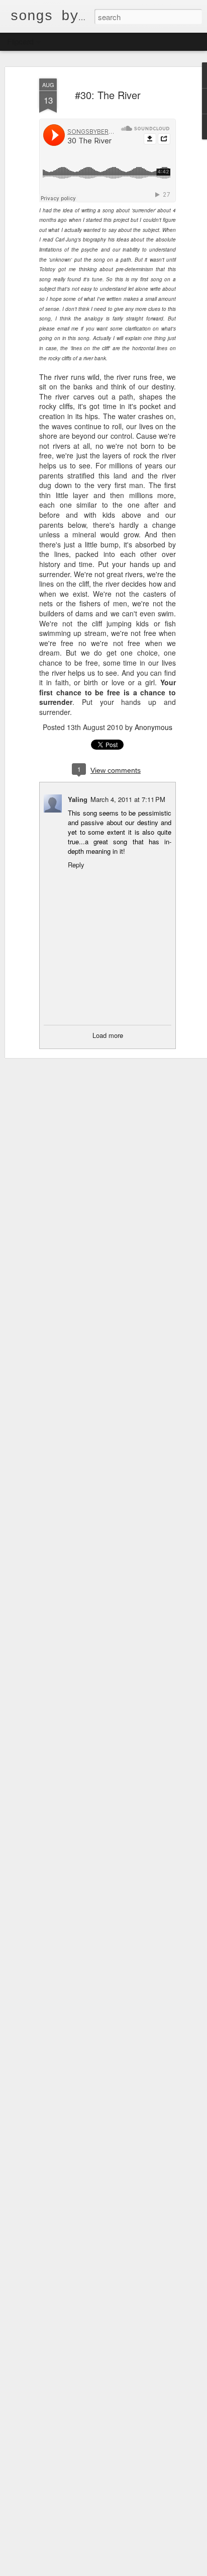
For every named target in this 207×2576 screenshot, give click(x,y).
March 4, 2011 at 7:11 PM (128, 799)
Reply (76, 865)
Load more (108, 1035)
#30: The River (108, 95)
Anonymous (153, 727)
